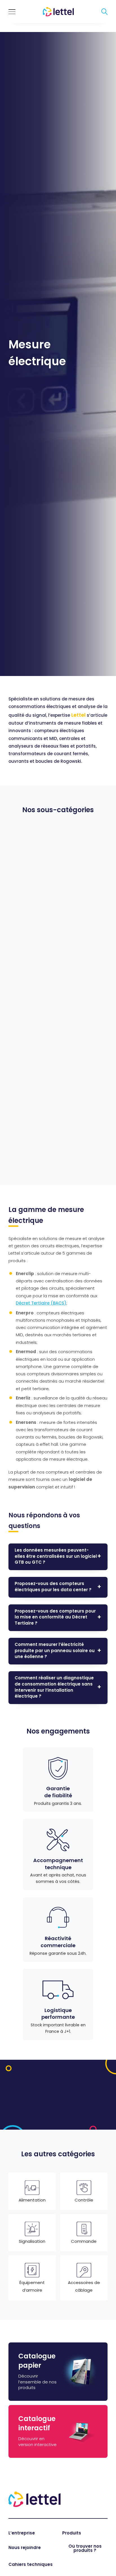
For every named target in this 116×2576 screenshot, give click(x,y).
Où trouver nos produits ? (85, 2549)
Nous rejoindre (25, 2548)
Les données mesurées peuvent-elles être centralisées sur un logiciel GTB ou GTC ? (56, 1557)
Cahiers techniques (31, 2565)
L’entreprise (22, 2533)
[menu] (12, 12)
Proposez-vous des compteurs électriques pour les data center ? (53, 1587)
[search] (104, 12)
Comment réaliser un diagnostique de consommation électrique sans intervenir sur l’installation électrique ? (54, 1687)
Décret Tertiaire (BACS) (41, 1304)
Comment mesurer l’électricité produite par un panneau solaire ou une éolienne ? (55, 1651)
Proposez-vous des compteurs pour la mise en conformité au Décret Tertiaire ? (55, 1618)
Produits (72, 2533)
